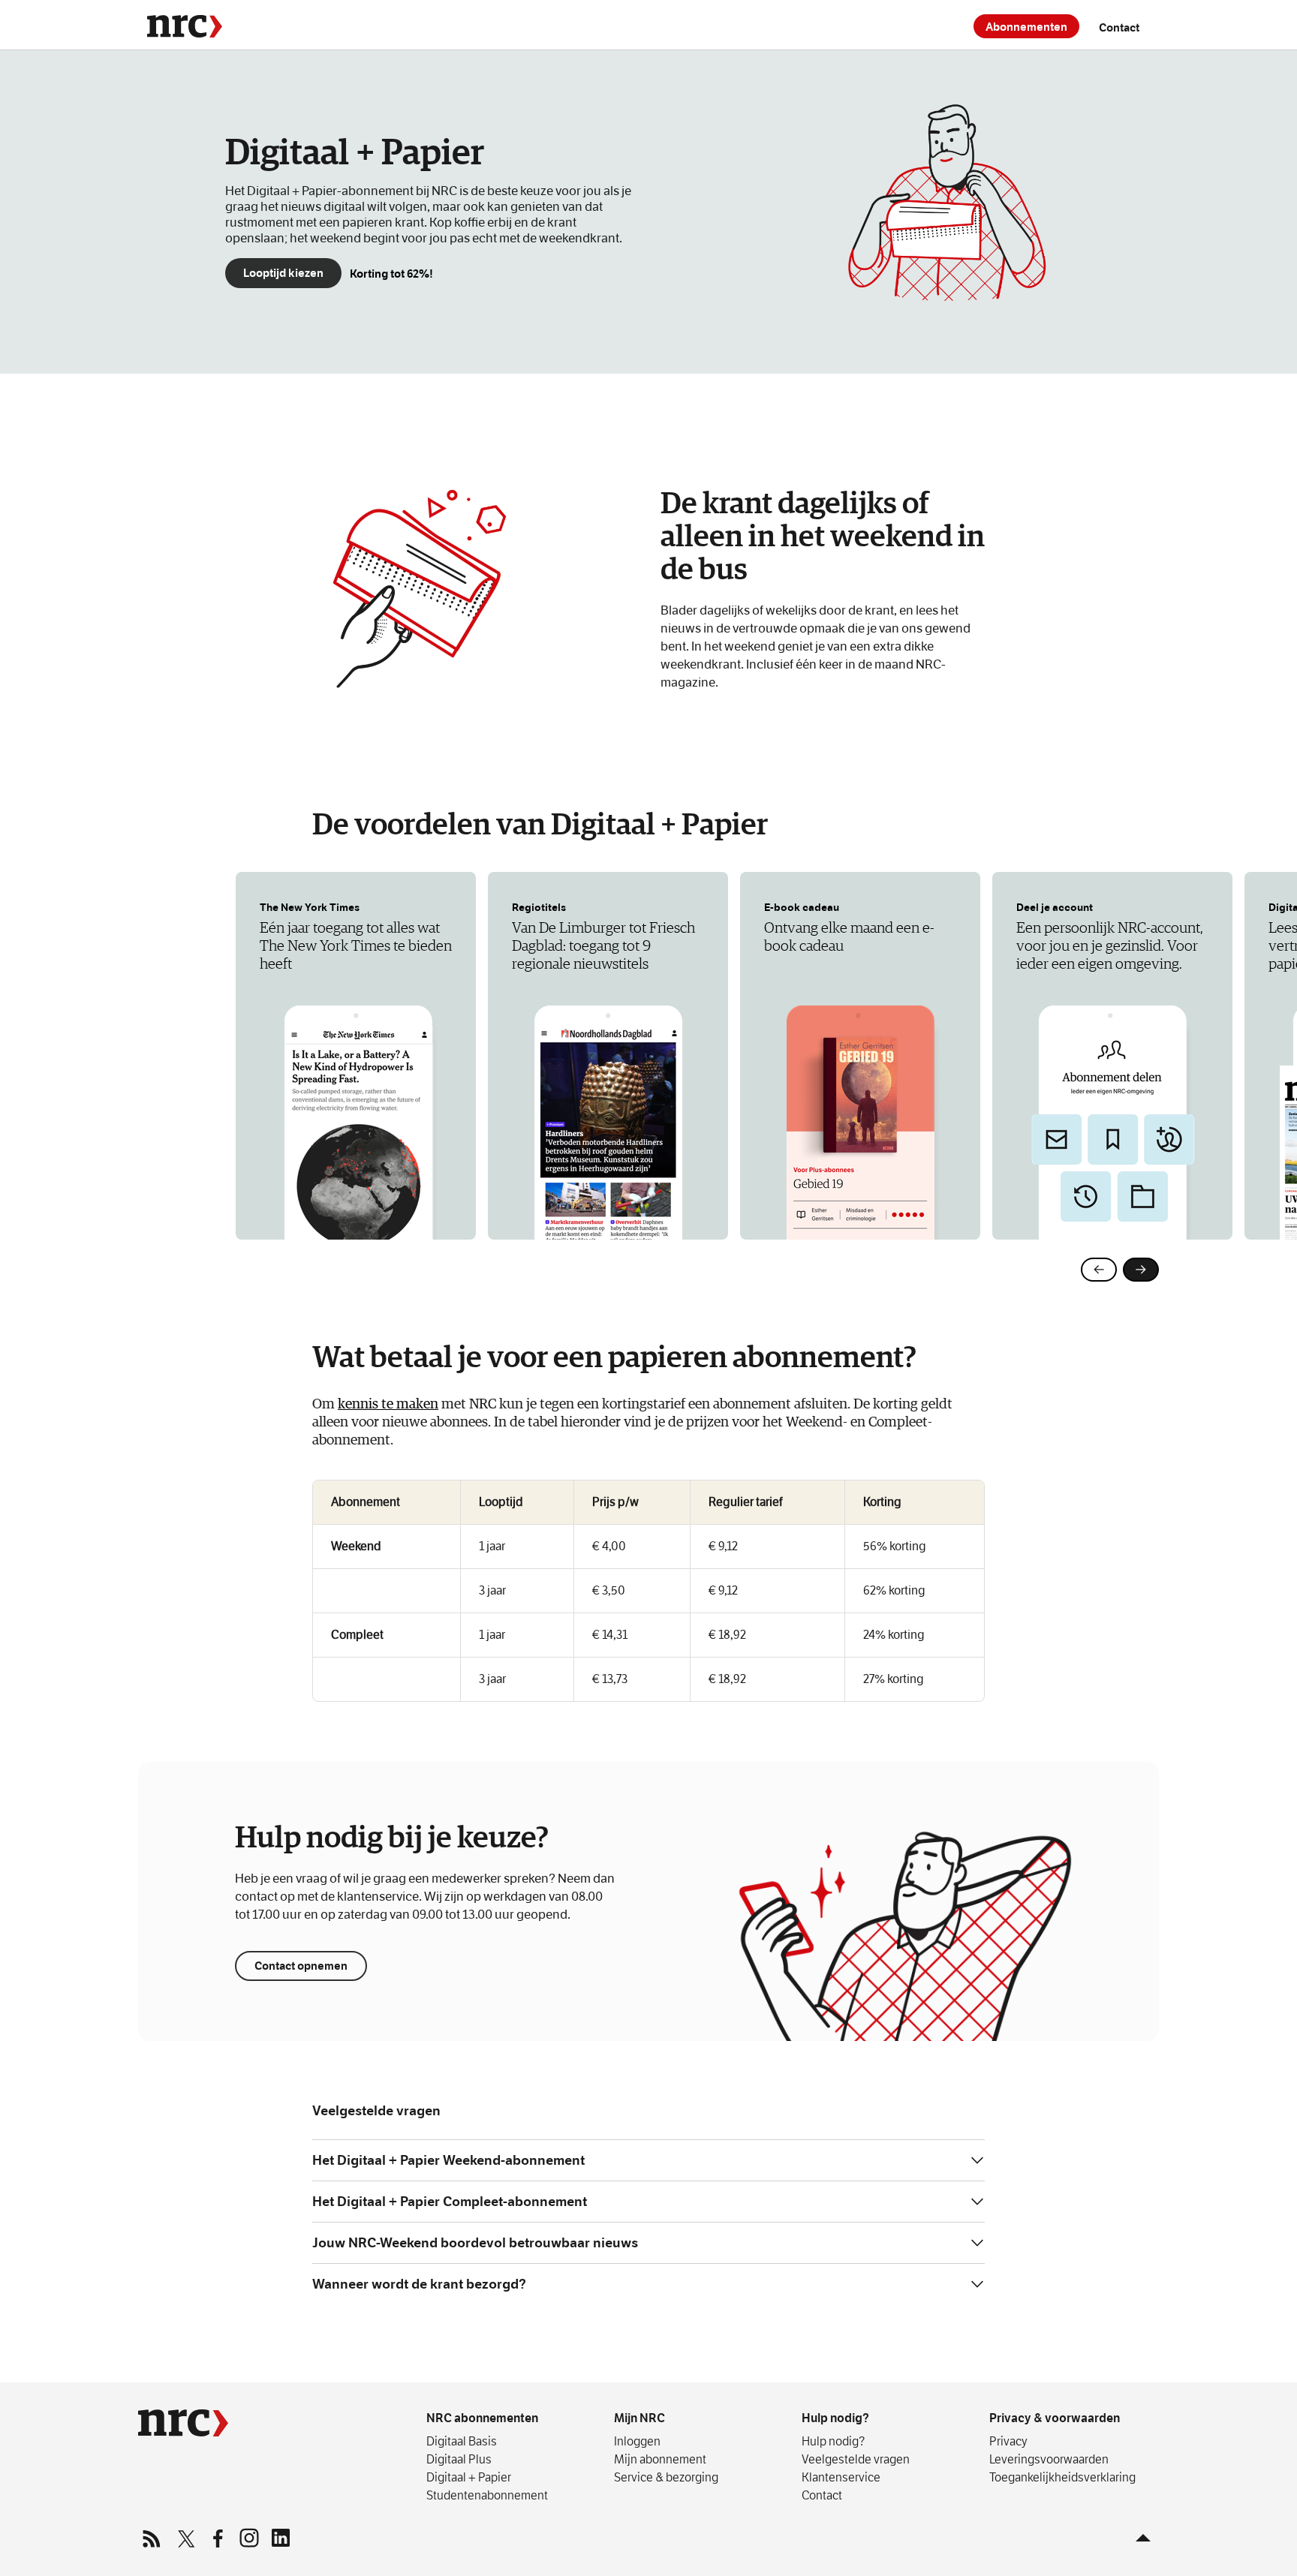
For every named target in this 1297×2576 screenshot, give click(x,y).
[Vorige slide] (1099, 1270)
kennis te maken (388, 1404)
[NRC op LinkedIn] (280, 2538)
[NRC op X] (185, 2538)
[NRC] (185, 26)
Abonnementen (1026, 27)
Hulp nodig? (835, 2418)
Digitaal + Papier (469, 2477)
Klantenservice (841, 2477)
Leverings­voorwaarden (1049, 2459)
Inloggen (637, 2441)
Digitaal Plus (459, 2459)
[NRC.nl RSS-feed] (154, 2538)
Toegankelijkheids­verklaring (1062, 2477)
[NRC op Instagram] (248, 2538)
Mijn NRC (639, 2418)
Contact (1119, 27)
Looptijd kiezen (283, 273)
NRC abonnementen (482, 2418)
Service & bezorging (666, 2477)
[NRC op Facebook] (217, 2538)
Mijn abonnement (660, 2459)
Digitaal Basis (462, 2441)
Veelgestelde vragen (856, 2459)
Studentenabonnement (487, 2495)
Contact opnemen (301, 1966)
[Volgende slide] (1141, 1270)
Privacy (1008, 2441)
